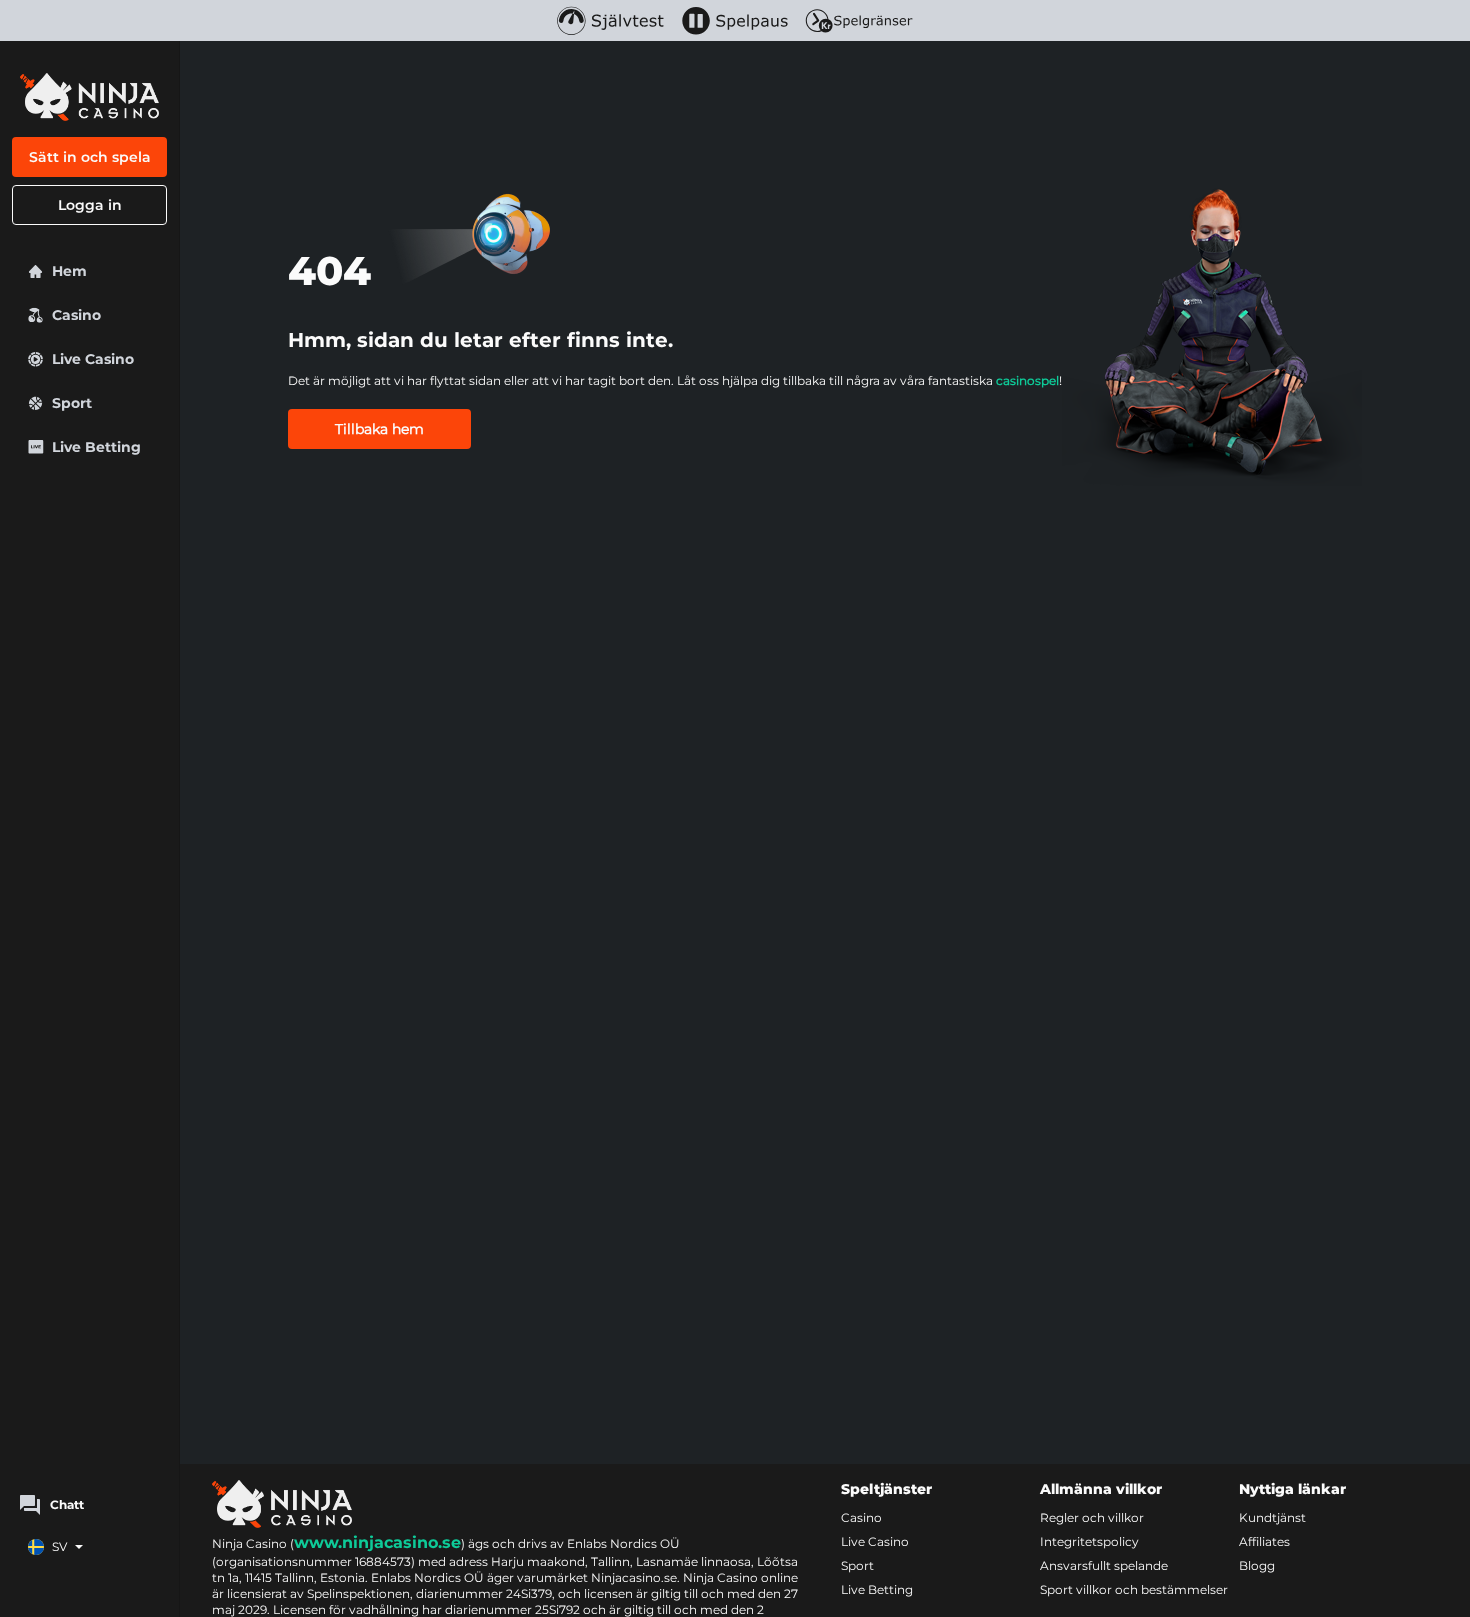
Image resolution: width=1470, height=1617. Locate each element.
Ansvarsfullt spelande (1104, 1565)
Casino (861, 1517)
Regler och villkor (1092, 1517)
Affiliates (1264, 1541)
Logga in (90, 205)
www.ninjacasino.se (377, 1542)
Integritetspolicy (1089, 1541)
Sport (857, 1565)
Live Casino (875, 1541)
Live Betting (877, 1589)
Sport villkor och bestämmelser (1134, 1589)
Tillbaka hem (379, 429)
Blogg (1257, 1565)
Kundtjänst (1272, 1517)
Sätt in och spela (90, 157)
